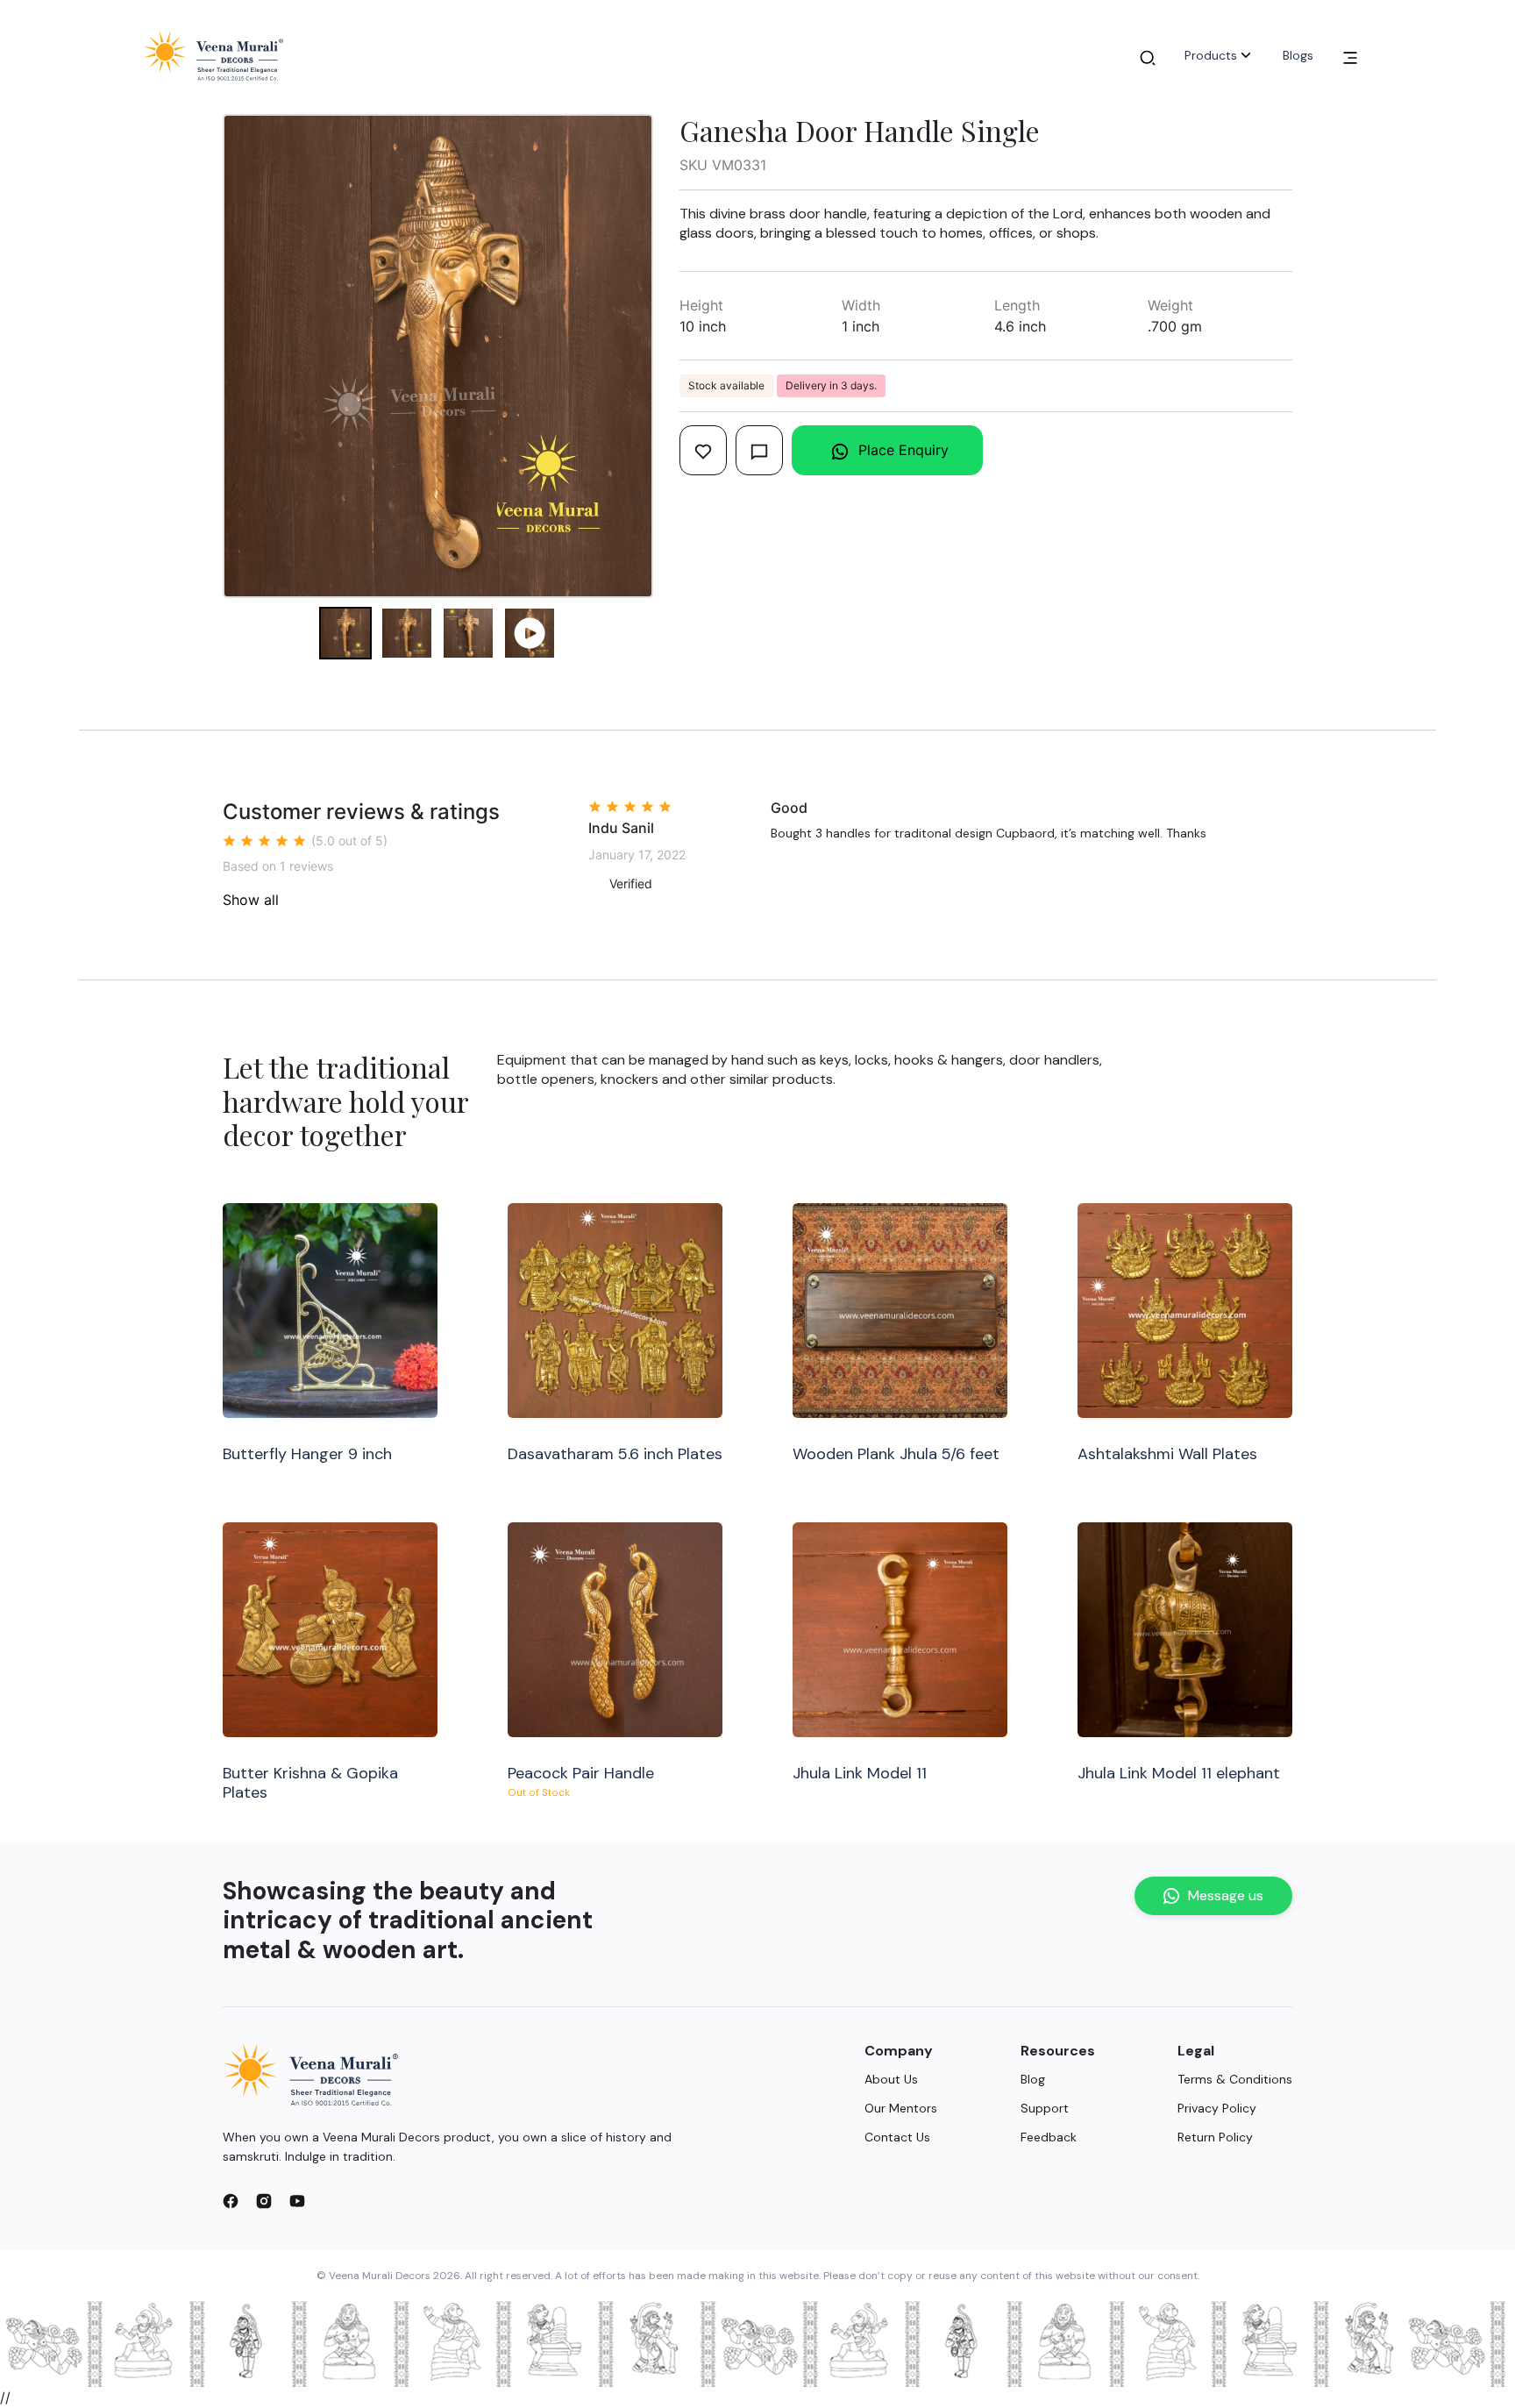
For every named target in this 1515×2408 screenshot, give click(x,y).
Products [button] (1211, 55)
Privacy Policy (1217, 2108)
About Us (891, 2079)
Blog (1033, 2079)
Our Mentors (901, 2108)
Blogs (1298, 55)
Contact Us (897, 2137)
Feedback (1049, 2137)
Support (1045, 2108)
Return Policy (1215, 2137)
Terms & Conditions (1235, 2079)
